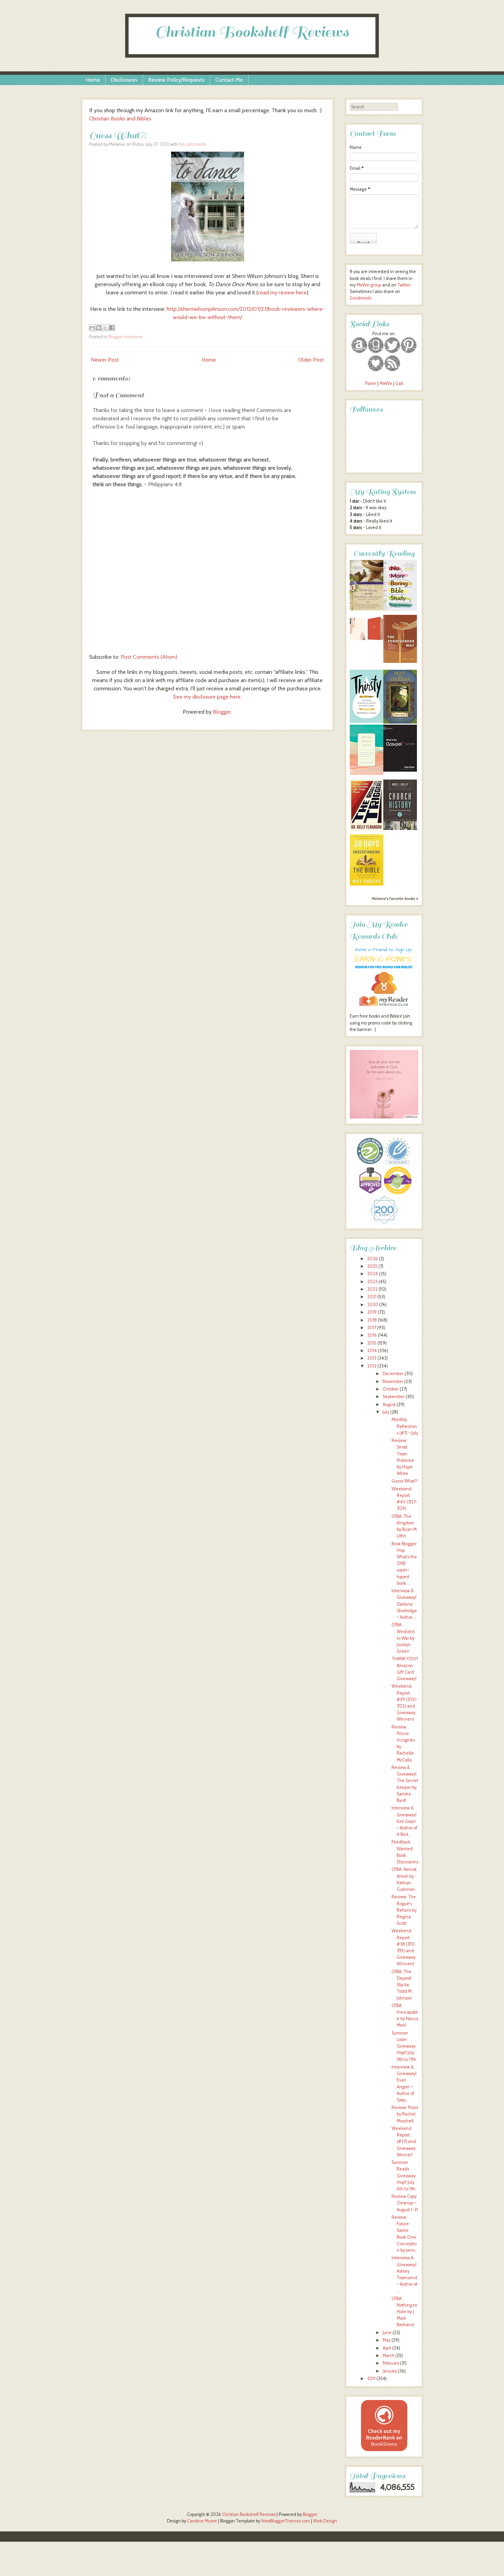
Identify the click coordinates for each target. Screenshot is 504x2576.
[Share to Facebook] (112, 328)
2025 (372, 1266)
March (388, 2356)
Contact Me (229, 80)
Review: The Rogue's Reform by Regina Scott (404, 1910)
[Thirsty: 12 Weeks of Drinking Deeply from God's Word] (367, 721)
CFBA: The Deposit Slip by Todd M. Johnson (402, 1985)
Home (93, 80)
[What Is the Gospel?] (400, 770)
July (386, 1412)
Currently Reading (384, 554)
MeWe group (368, 285)
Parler (371, 383)
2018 (372, 1320)
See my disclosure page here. (207, 697)
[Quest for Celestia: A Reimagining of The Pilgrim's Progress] (400, 722)
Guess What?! (118, 135)
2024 (373, 1274)
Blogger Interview (125, 337)
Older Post (311, 360)
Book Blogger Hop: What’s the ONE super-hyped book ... (404, 1564)
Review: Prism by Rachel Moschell (405, 2114)
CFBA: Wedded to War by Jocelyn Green (403, 1638)
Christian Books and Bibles (120, 119)
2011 (371, 2379)
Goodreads (361, 298)
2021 (372, 1297)
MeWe (386, 383)
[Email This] (92, 328)
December (393, 1374)
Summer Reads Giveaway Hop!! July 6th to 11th (404, 2176)
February (391, 2363)
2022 (372, 1289)
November (393, 1381)
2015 (372, 1343)
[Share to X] (105, 328)
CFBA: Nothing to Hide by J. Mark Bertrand (404, 2312)
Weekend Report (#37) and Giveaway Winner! (404, 2142)
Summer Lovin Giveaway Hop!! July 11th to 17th (404, 2046)
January (390, 2371)
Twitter (404, 285)
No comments (193, 144)
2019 (372, 1312)
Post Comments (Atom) (149, 657)
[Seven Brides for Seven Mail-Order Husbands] (367, 609)
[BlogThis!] (99, 328)
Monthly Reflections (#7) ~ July (405, 1426)
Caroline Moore (202, 2521)
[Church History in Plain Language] (400, 828)
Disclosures (124, 80)
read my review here (282, 292)
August (389, 1404)
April (387, 2348)
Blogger (222, 712)
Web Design (325, 2521)
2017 (372, 1328)
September (394, 1397)
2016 (372, 1335)
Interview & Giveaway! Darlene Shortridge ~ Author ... (404, 1604)
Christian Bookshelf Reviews (252, 32)
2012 (372, 1366)
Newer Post (105, 360)
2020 (373, 1305)
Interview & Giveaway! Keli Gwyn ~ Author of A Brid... (404, 1821)
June (387, 2333)
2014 (372, 1351)
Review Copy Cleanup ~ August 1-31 (405, 2203)
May (387, 2340)
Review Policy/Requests (176, 80)
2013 (372, 1358)
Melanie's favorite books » (395, 899)
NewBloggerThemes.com (286, 2521)
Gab (399, 383)
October (391, 1389)
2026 (373, 1259)
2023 (372, 1282)
